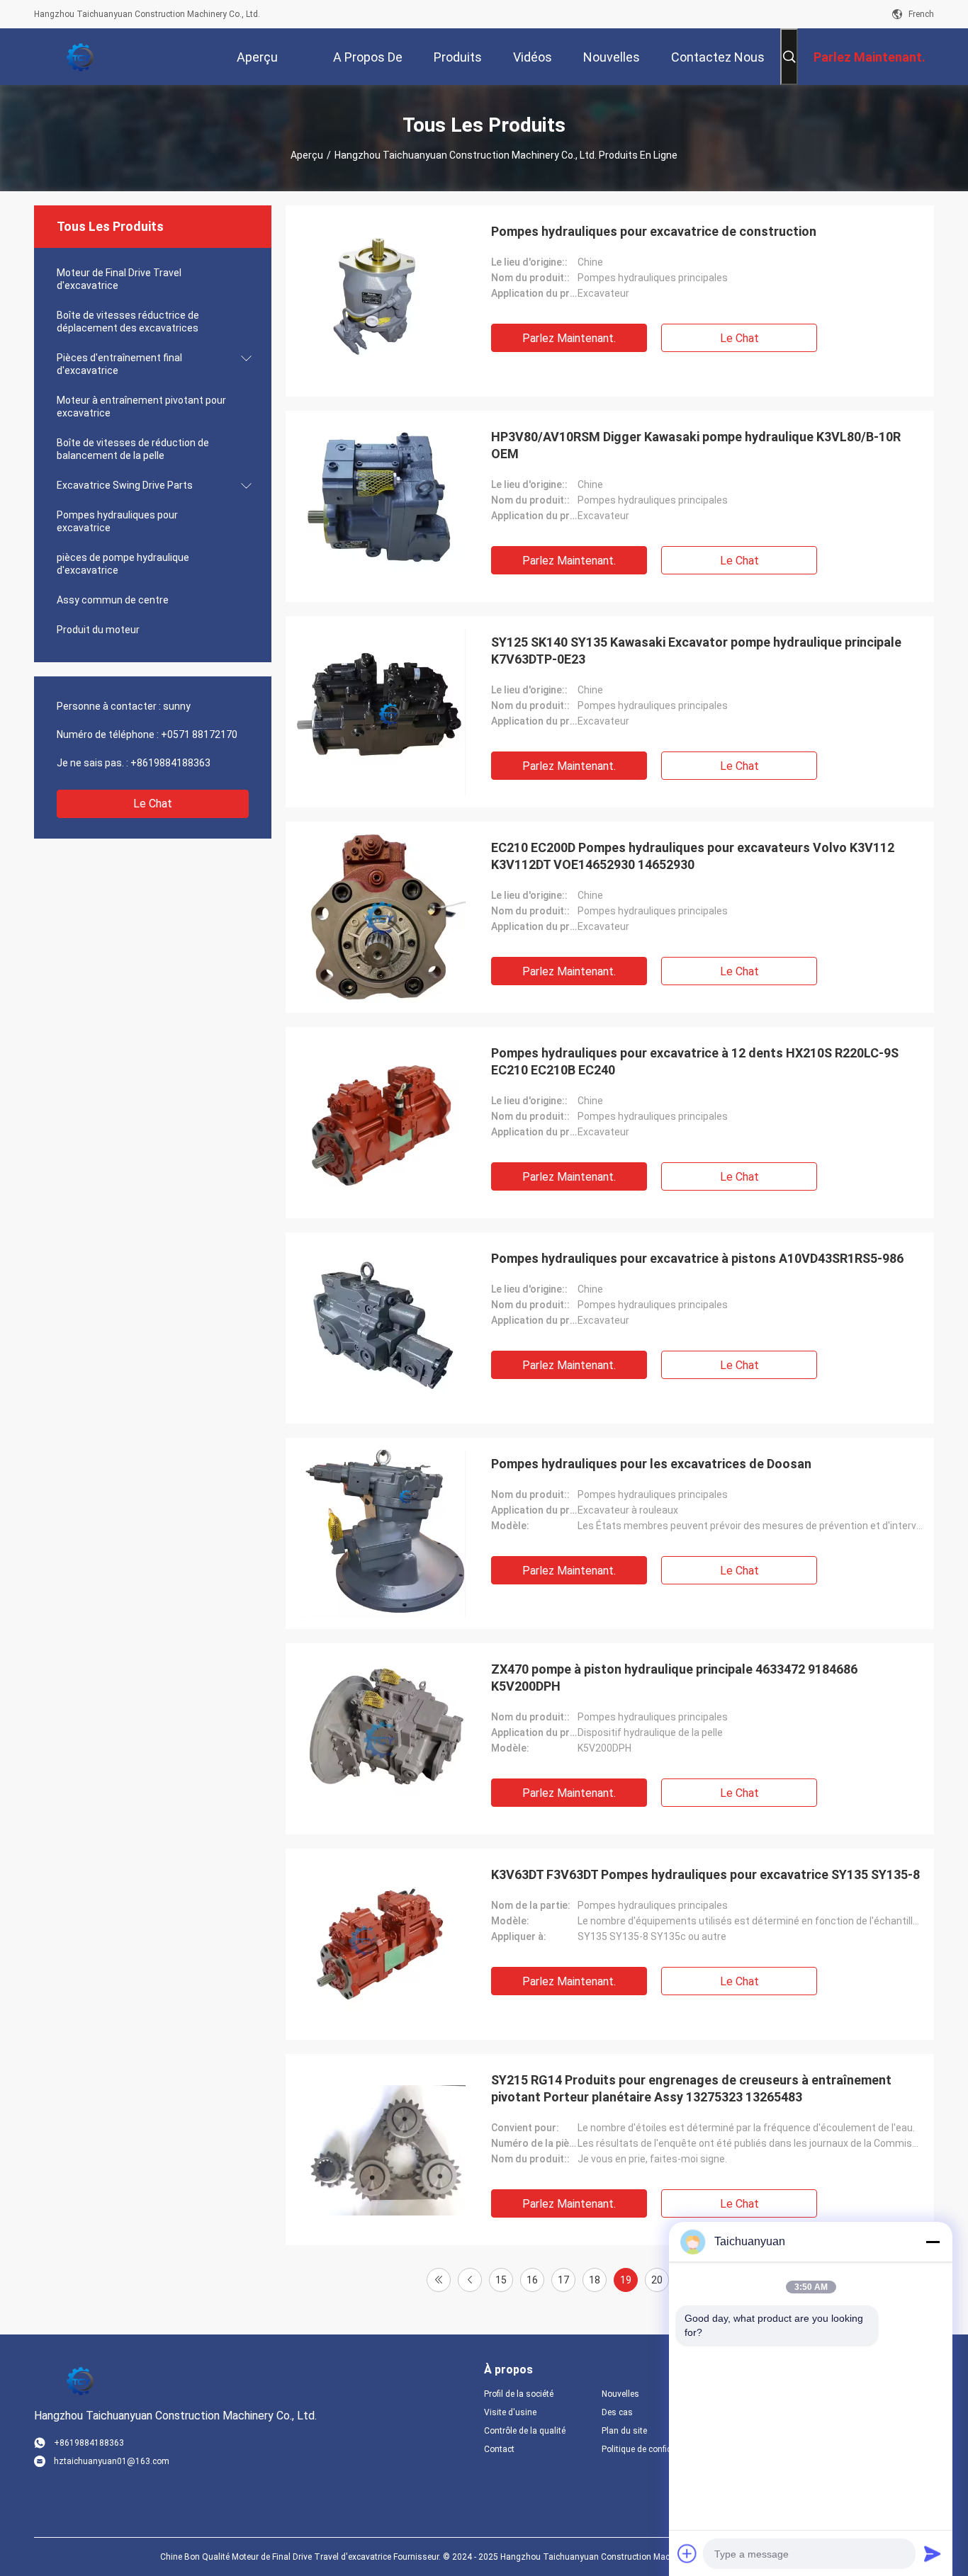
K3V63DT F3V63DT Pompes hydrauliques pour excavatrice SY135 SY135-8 (705, 1874)
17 (563, 2280)
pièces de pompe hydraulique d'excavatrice (123, 564)
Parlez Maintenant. (569, 338)
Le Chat (153, 804)
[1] (439, 2280)
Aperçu (307, 155)
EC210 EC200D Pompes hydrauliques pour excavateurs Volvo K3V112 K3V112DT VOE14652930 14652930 (693, 856)
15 (501, 2280)
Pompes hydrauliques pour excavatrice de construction (654, 231)
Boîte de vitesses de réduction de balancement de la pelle (133, 449)
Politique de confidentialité (649, 2449)
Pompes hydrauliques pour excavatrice (117, 521)
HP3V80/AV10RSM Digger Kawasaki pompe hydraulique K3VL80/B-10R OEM (696, 445)
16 (532, 2280)
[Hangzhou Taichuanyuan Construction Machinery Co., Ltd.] (80, 57)
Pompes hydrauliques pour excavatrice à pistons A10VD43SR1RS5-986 (697, 1258)
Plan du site (624, 2431)
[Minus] (933, 2242)
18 (595, 2280)
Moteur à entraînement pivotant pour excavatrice (141, 407)
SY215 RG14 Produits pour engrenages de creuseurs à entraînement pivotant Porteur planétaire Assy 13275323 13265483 (691, 2088)
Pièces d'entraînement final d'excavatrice (119, 364)
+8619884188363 (170, 763)
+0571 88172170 (199, 734)
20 (657, 2280)
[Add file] (687, 2553)
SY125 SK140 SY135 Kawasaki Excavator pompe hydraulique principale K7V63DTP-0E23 (696, 651)
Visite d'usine (510, 2412)
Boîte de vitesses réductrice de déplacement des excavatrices (128, 322)
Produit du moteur (98, 630)
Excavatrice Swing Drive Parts (125, 485)
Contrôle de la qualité (525, 2431)
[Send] (933, 2553)
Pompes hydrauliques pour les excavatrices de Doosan (651, 1464)
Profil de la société (519, 2394)
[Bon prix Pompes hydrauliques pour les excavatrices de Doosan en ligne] (381, 1533)
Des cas (617, 2412)
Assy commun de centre (113, 600)
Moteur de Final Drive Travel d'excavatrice (119, 279)
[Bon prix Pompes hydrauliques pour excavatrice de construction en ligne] (381, 301)
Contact (499, 2449)
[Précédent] (470, 2280)
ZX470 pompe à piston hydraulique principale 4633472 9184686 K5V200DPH (674, 1678)
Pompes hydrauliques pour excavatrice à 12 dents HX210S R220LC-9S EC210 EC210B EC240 (695, 1061)
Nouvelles (620, 2394)
